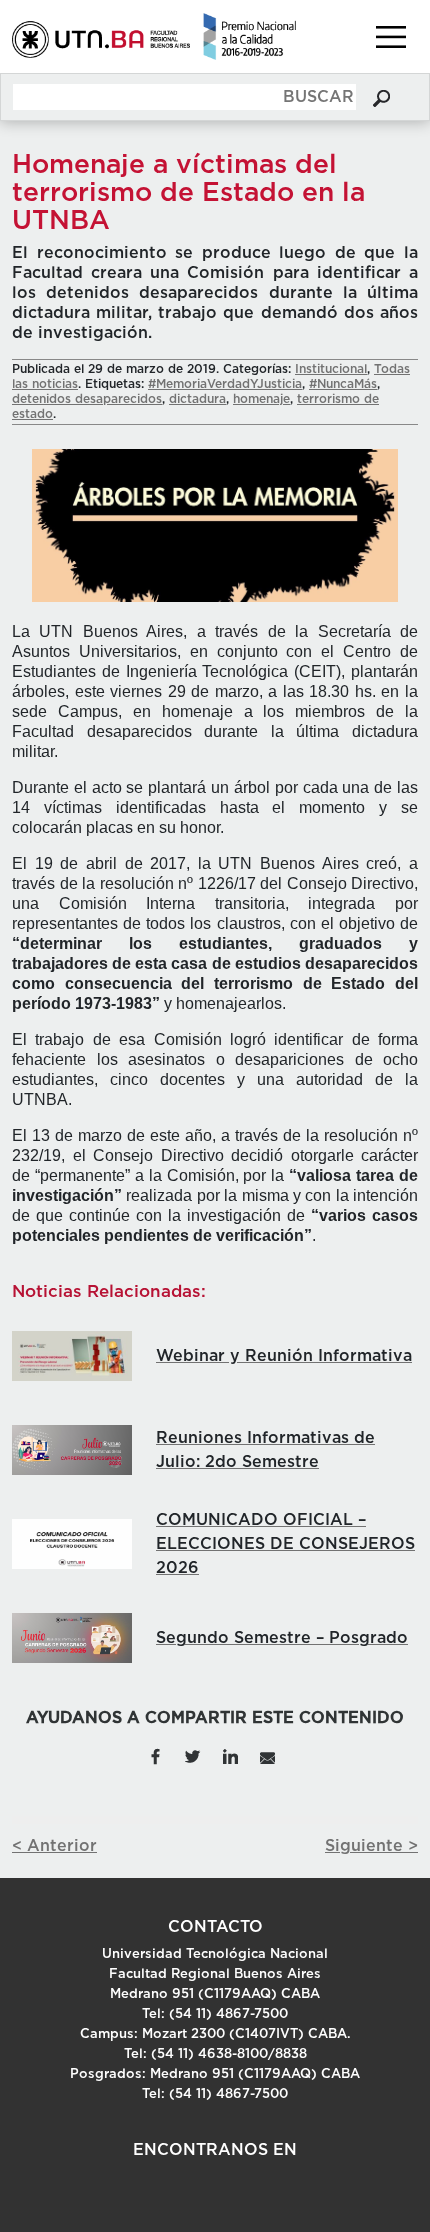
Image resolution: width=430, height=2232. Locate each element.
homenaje (261, 399)
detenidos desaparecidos (87, 399)
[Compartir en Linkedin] (230, 1756)
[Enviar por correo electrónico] (267, 1756)
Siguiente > (371, 1846)
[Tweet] (192, 1756)
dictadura (197, 399)
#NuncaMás (343, 384)
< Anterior (54, 1846)
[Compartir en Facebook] (155, 1756)
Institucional (331, 369)
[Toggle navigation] (391, 37)
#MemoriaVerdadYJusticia (225, 384)
